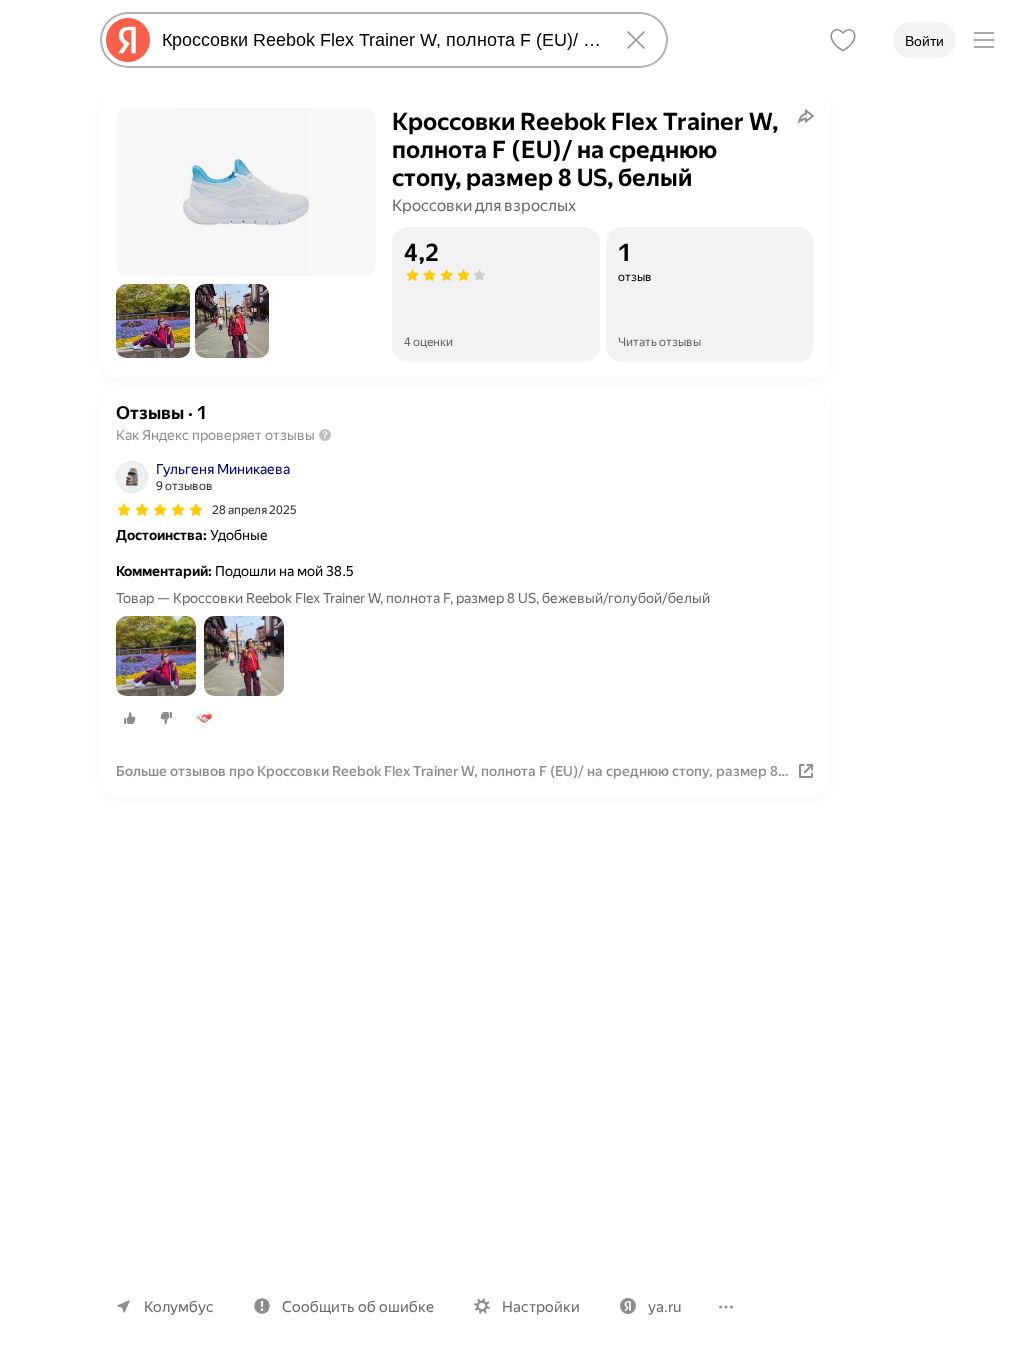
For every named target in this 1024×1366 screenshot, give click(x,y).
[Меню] (984, 40)
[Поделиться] (806, 116)
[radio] (130, 718)
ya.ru (664, 1307)
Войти (924, 41)
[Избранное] (843, 40)
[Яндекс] (128, 40)
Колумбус (179, 1307)
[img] (160, 510)
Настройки (541, 1307)
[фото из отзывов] (156, 657)
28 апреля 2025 (254, 510)
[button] (153, 321)
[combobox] (380, 40)
